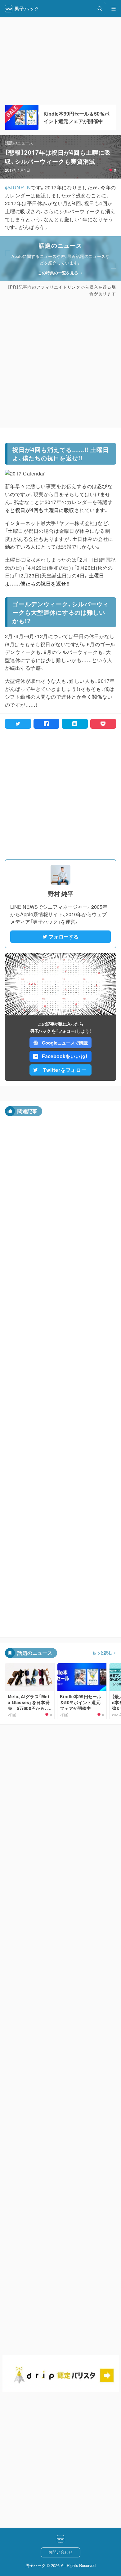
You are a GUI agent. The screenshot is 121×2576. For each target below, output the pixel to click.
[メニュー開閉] (114, 9)
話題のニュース (19, 143)
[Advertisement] (60, 362)
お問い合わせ (60, 2552)
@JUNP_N (18, 187)
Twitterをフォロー (65, 1070)
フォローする (64, 937)
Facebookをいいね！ (65, 1056)
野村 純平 (61, 894)
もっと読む (102, 1653)
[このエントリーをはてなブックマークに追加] (75, 724)
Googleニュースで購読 (65, 1043)
